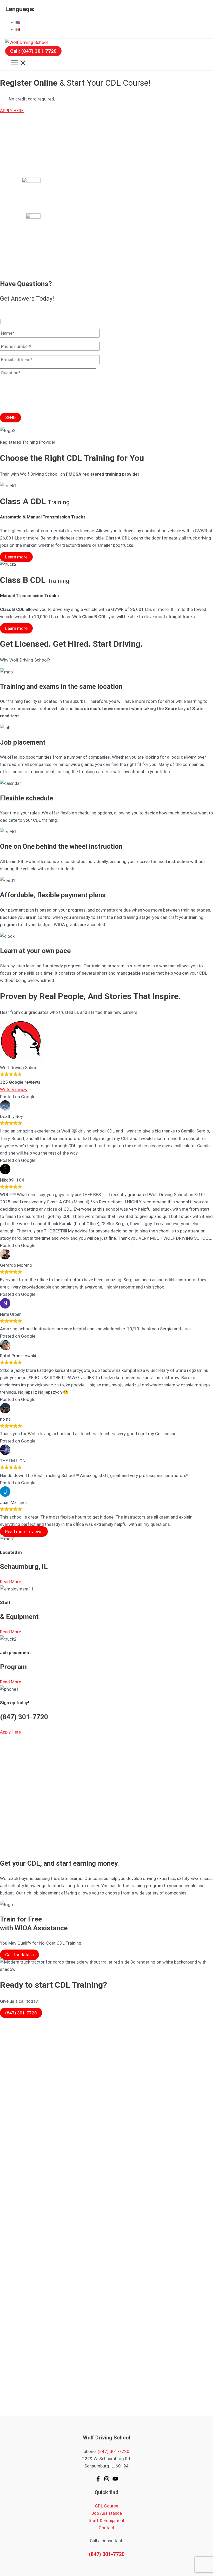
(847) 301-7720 (114, 2451)
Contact (106, 2528)
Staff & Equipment (106, 2520)
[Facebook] (98, 2480)
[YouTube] (115, 2480)
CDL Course (107, 2506)
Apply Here (10, 1732)
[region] (106, 194)
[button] (33, 51)
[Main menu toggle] (19, 63)
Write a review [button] (14, 1089)
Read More (11, 1582)
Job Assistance (107, 2513)
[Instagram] (107, 2480)
